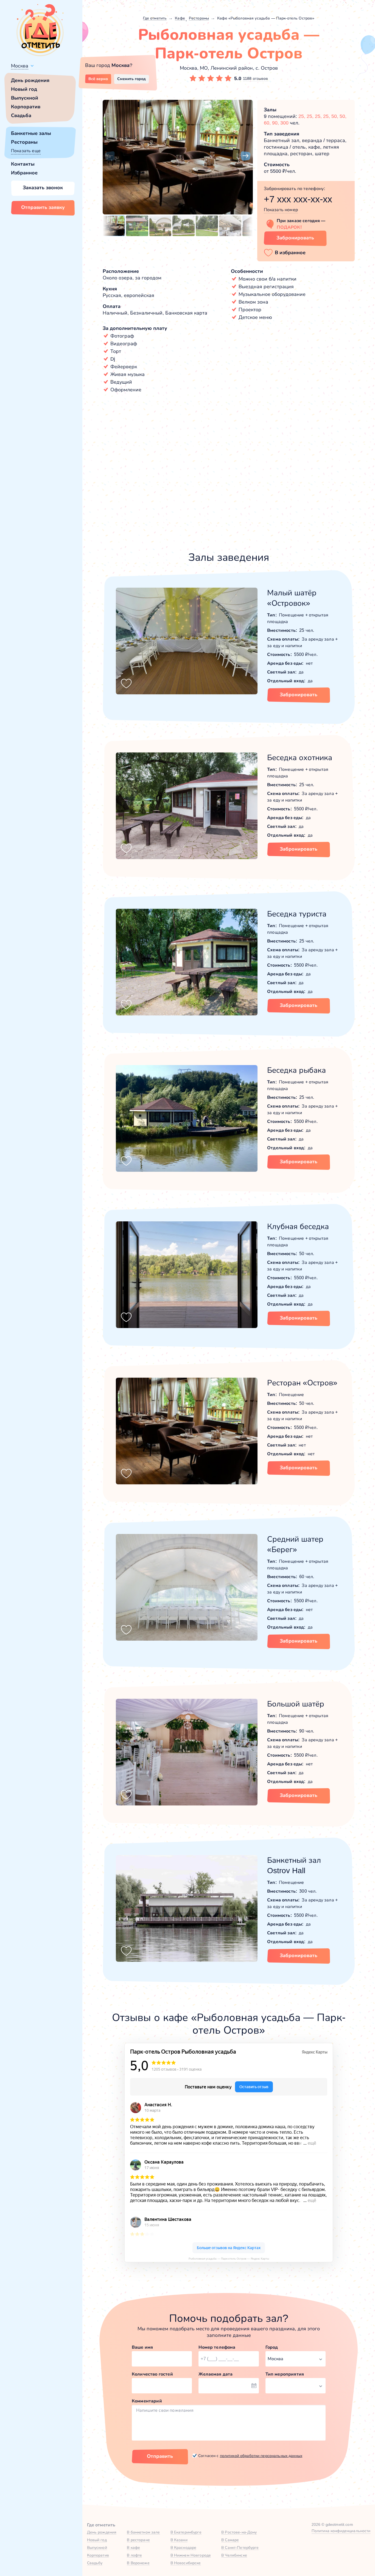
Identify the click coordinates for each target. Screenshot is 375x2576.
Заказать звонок (43, 188)
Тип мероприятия (285, 2374)
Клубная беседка (298, 1226)
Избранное (24, 173)
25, (303, 116)
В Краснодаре (184, 2547)
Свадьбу (95, 2563)
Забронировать (295, 238)
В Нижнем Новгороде (191, 2555)
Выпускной (25, 98)
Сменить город (131, 79)
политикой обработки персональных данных (261, 2456)
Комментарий (147, 2401)
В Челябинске (234, 2555)
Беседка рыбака (296, 1070)
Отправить (160, 2456)
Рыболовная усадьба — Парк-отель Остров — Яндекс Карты (229, 2259)
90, (276, 123)
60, (268, 123)
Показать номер (281, 210)
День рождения (30, 80)
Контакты (23, 164)
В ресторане (138, 2540)
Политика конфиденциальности (341, 2531)
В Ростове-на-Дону (239, 2532)
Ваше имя (142, 2347)
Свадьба (21, 115)
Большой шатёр (296, 1704)
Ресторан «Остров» (302, 1383)
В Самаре (230, 2540)
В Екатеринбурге (186, 2532)
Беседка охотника (300, 758)
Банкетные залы (31, 133)
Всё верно (98, 79)
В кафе (133, 2547)
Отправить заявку (43, 207)
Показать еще (26, 151)
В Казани (179, 2540)
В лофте (134, 2555)
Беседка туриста (297, 914)
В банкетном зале (143, 2532)
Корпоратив (26, 107)
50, (335, 116)
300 (284, 123)
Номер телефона (217, 2347)
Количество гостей (152, 2374)
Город (272, 2347)
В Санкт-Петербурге (240, 2547)
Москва (20, 66)
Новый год (24, 89)
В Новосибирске (186, 2563)
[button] (110, 156)
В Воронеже (138, 2563)
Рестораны (24, 142)
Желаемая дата (216, 2374)
